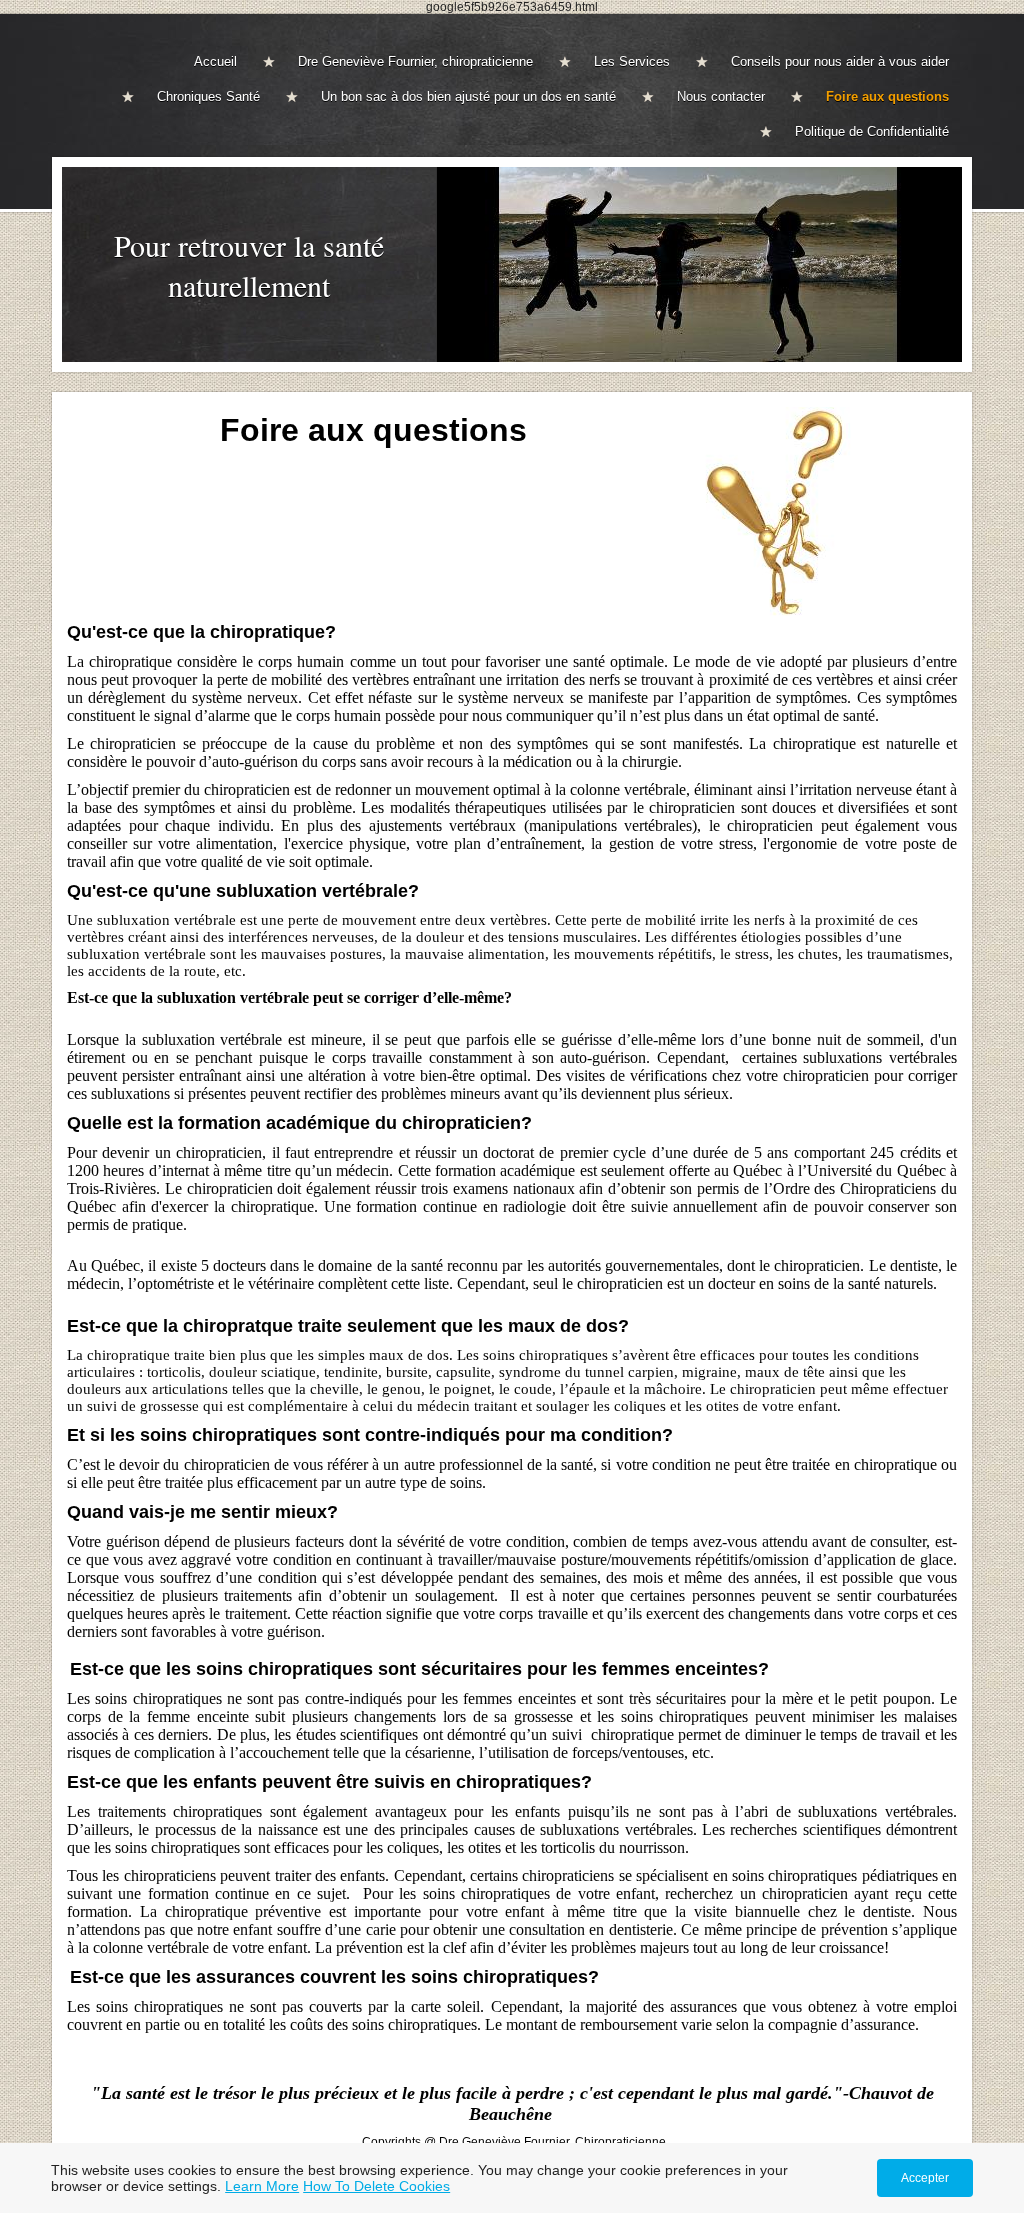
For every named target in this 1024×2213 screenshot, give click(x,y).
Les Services (632, 61)
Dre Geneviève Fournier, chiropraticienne (415, 61)
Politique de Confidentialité (872, 131)
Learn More (262, 2186)
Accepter (925, 2178)
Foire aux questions (887, 96)
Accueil (215, 61)
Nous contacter (721, 96)
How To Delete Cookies (376, 2186)
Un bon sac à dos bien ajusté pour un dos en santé (468, 96)
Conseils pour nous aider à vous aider (840, 61)
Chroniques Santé (208, 96)
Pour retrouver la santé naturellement (249, 265)
